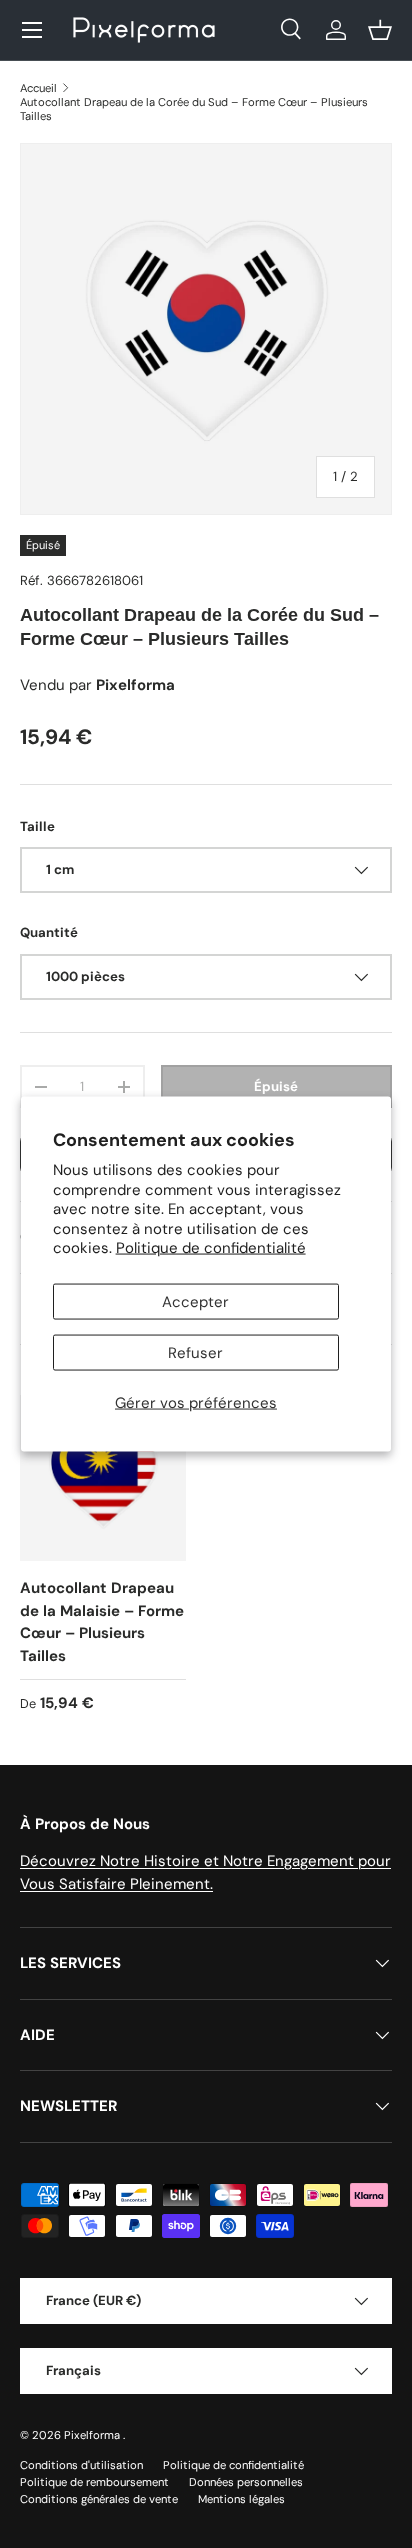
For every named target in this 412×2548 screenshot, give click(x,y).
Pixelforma (93, 2435)
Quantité (49, 932)
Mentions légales (241, 2499)
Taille (37, 826)
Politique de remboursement (94, 2482)
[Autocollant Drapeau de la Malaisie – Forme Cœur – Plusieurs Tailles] (103, 1478)
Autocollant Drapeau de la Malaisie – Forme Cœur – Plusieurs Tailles (102, 1622)
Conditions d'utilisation (81, 2465)
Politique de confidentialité (211, 1248)
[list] (206, 329)
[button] (380, 30)
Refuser (195, 1352)
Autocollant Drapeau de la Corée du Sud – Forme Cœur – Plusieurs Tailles (194, 109)
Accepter (195, 1301)
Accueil (38, 88)
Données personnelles (246, 2482)
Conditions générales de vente (99, 2499)
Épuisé (276, 1086)
